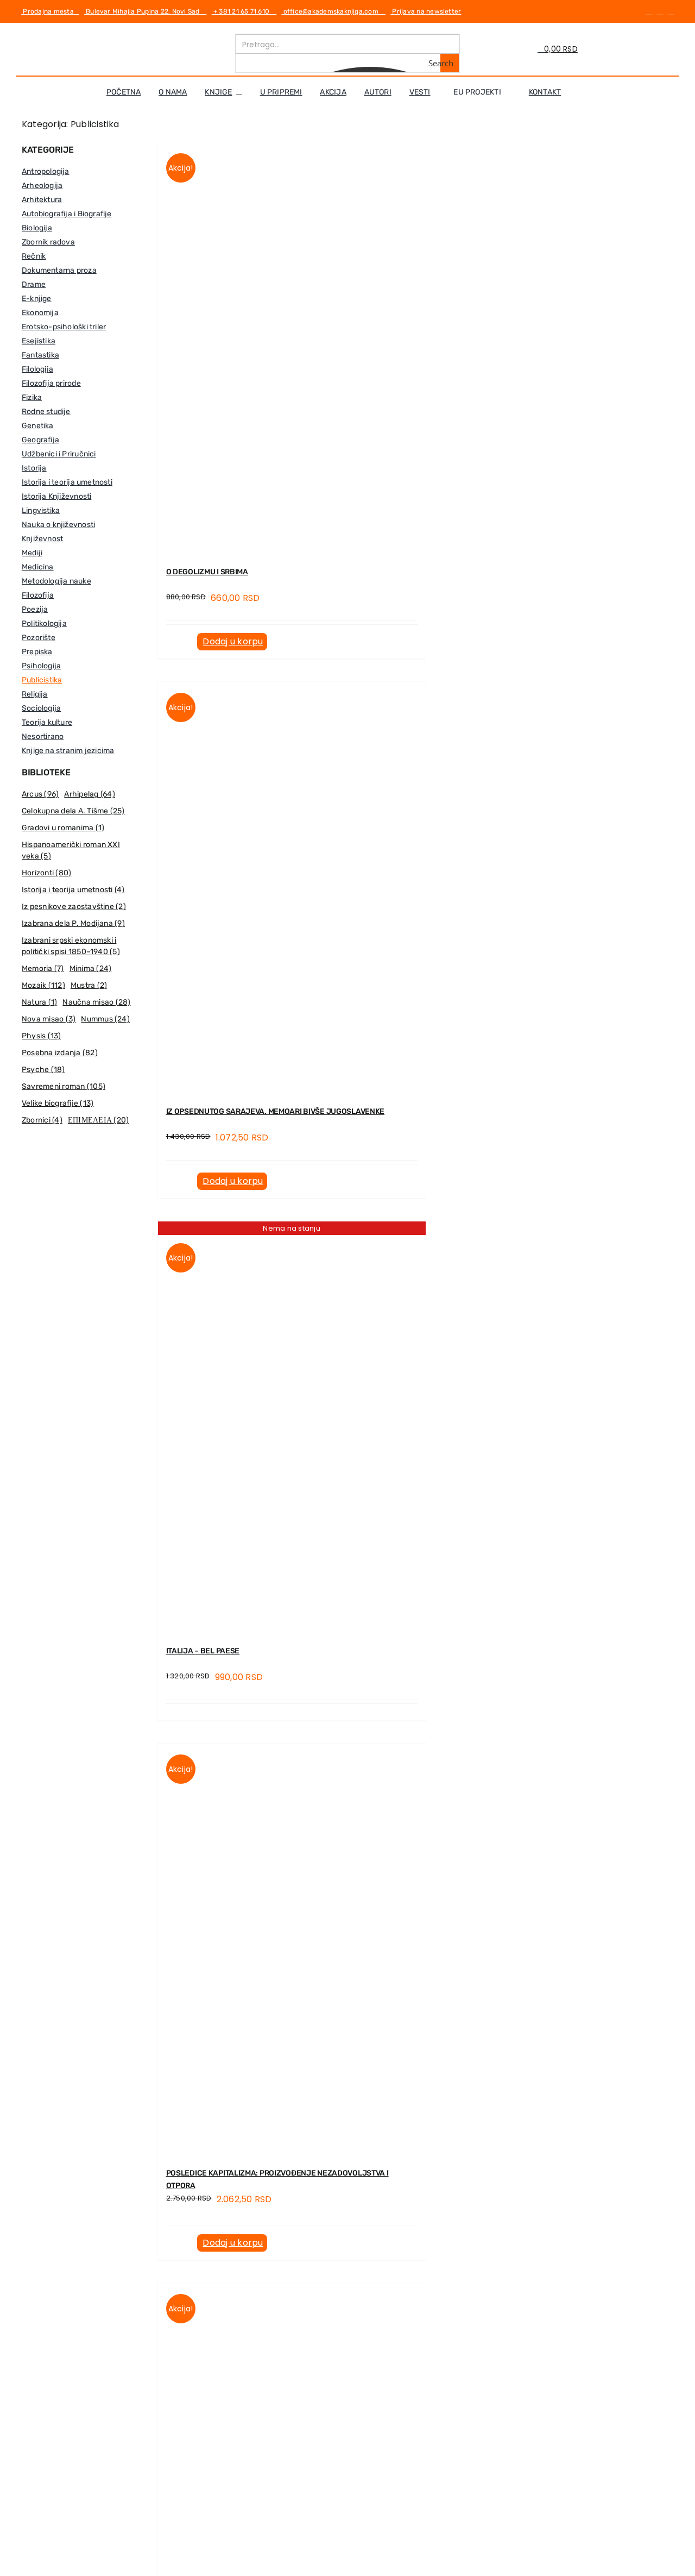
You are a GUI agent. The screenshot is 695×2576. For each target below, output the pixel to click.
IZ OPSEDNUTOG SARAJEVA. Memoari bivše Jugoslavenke (276, 1111)
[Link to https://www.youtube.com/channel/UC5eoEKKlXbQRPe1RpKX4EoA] (671, 11)
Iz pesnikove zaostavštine (74, 907)
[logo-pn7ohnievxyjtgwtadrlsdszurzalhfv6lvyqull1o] (137, 38)
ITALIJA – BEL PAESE (203, 1651)
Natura (39, 1002)
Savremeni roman (64, 1086)
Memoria (43, 969)
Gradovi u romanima (63, 828)
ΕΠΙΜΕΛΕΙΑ (98, 1120)
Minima (91, 969)
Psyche (43, 1070)
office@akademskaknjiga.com (333, 11)
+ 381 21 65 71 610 (244, 11)
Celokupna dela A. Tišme (73, 811)
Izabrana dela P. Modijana (73, 923)
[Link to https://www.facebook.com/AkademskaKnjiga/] (649, 11)
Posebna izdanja (60, 1053)
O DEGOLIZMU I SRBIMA (207, 572)
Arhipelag (89, 794)
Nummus (105, 1019)
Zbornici (42, 1120)
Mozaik (43, 985)
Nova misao (49, 1019)
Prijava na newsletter (426, 11)
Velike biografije (58, 1103)
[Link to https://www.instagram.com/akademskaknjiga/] (660, 11)
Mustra (89, 985)
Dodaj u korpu (233, 641)
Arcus (40, 794)
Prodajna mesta (50, 11)
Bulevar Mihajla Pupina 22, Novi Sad (146, 11)
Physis (42, 1036)
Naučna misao (96, 1002)
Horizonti (46, 873)
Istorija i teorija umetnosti (73, 890)
